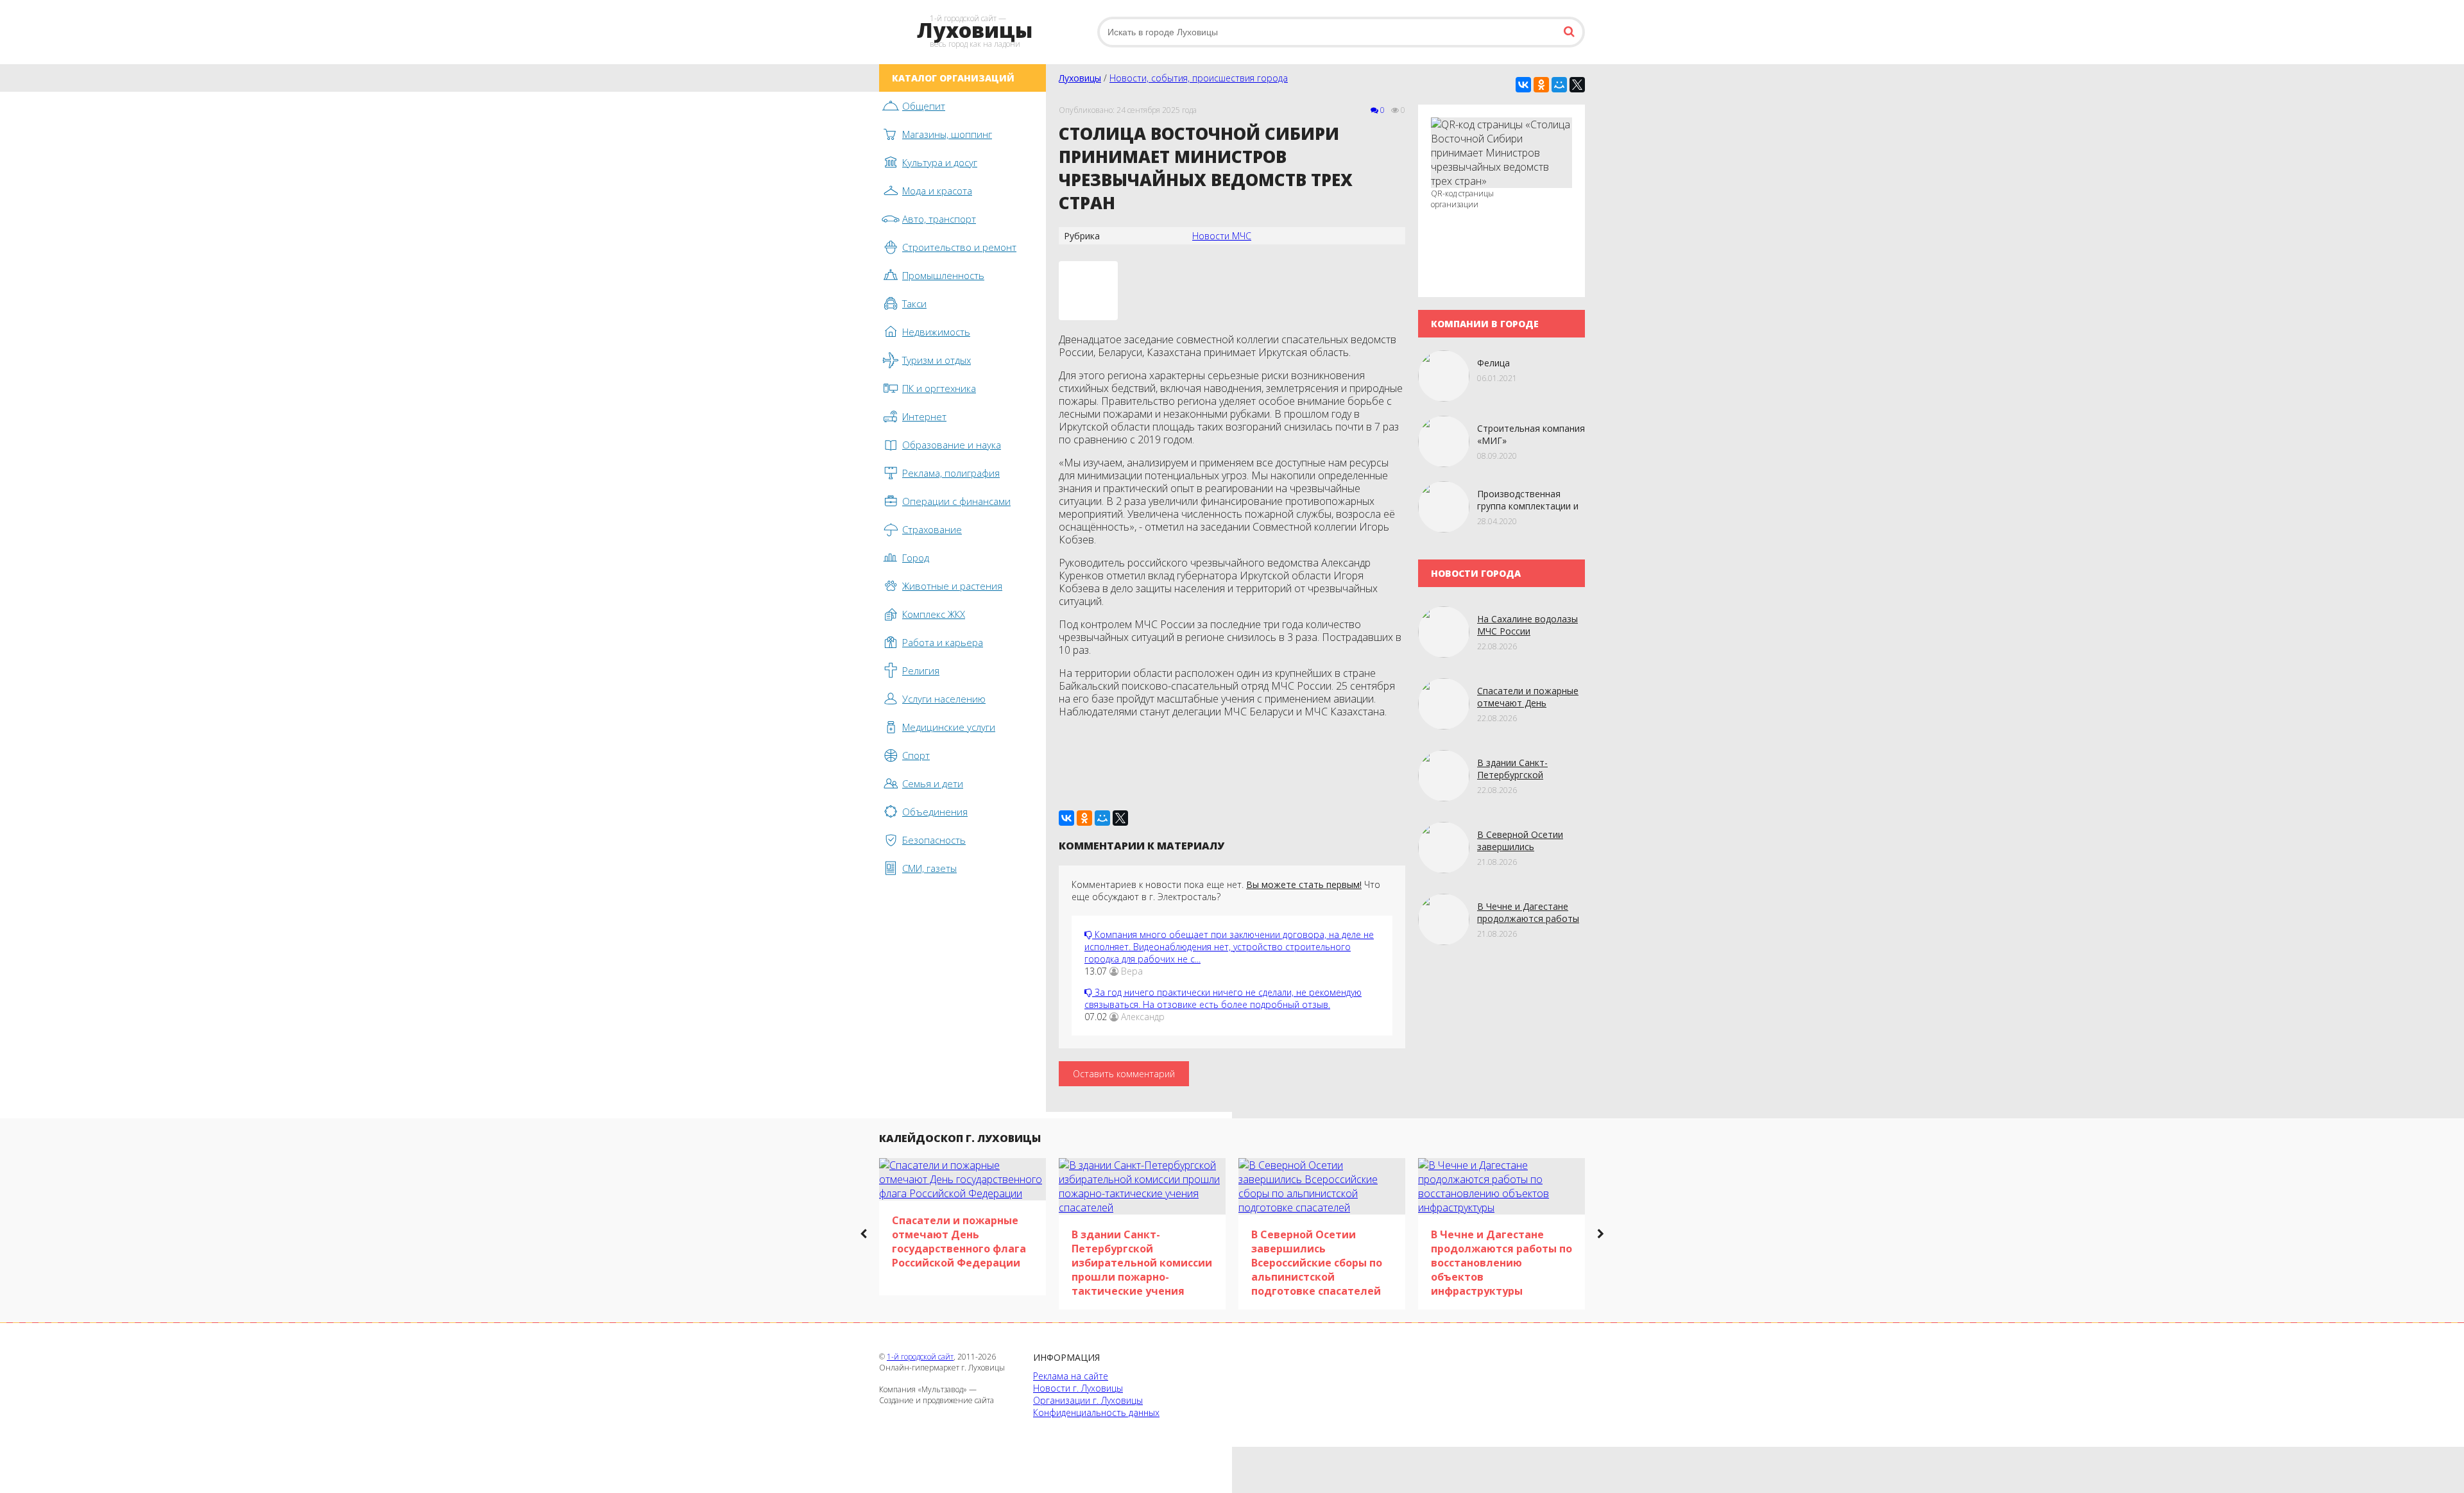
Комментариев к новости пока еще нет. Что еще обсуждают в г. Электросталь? (1226, 891)
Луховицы (1080, 78)
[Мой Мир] (1559, 85)
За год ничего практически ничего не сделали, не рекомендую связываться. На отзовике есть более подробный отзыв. (1223, 998)
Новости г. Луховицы (1078, 1388)
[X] (1577, 85)
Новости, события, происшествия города (1199, 78)
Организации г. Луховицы (1088, 1400)
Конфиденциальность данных (1096, 1412)
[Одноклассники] (1541, 85)
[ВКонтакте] (1523, 85)
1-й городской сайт (920, 1357)
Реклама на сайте (1071, 1376)
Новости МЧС (1222, 236)
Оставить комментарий (1124, 1074)
